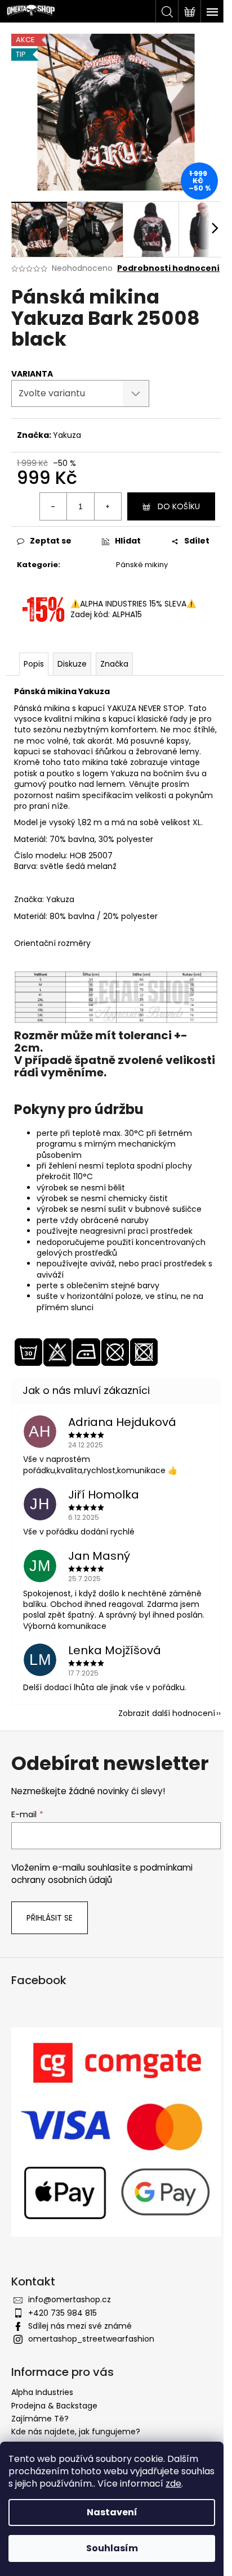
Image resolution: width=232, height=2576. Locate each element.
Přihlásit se (50, 1918)
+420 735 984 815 (63, 2313)
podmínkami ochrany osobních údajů (102, 1874)
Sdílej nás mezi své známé (80, 2326)
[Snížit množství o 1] (53, 506)
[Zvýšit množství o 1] (108, 506)
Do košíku (179, 506)
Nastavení (112, 2512)
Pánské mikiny (142, 565)
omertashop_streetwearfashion (91, 2339)
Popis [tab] (34, 664)
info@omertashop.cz (70, 2299)
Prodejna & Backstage (54, 2406)
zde (173, 2484)
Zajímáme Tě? (40, 2419)
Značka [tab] (114, 664)
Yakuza (67, 435)
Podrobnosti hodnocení (168, 268)
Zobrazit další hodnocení (167, 1713)
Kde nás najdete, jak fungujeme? (76, 2432)
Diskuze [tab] (72, 664)
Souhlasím (112, 2548)
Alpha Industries (42, 2392)
